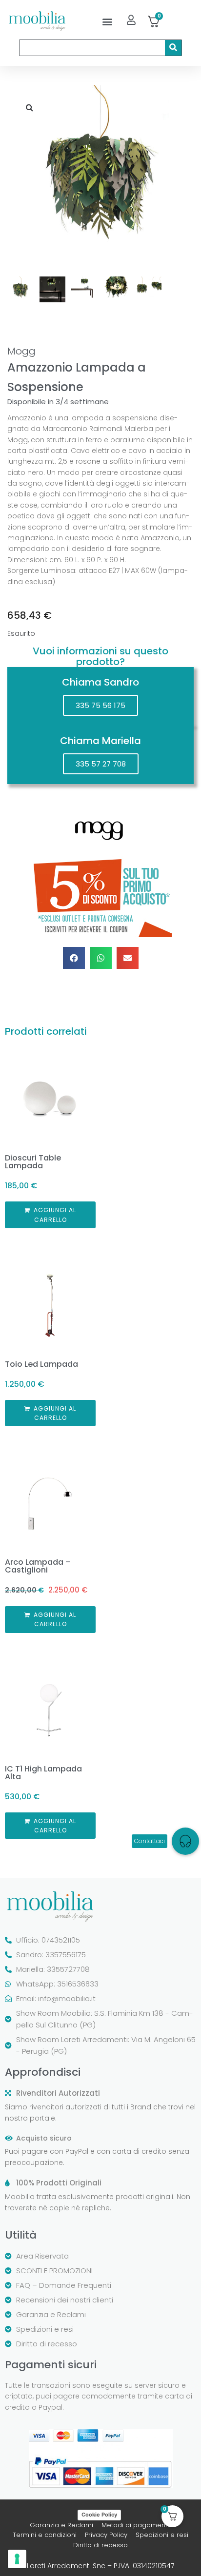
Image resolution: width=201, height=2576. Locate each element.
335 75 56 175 (100, 705)
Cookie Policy (99, 2515)
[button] (108, 21)
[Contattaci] (185, 1841)
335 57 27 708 (101, 764)
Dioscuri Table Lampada (33, 1162)
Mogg (21, 351)
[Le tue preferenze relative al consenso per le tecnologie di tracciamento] (17, 2559)
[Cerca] (173, 48)
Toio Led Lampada (41, 1364)
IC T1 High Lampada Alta (43, 1773)
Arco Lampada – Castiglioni (38, 1566)
